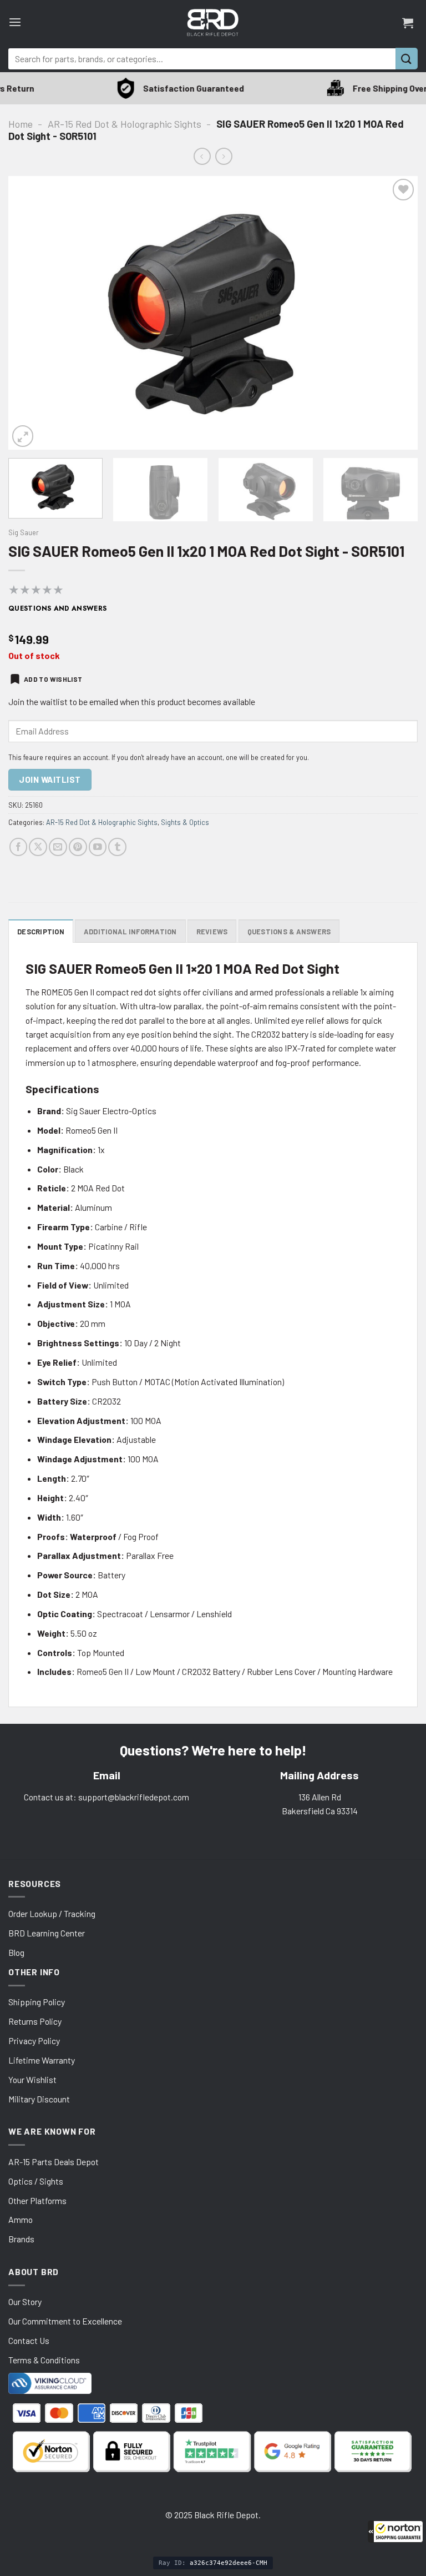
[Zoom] (23, 436)
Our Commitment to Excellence (65, 2321)
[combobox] (202, 59)
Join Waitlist (50, 779)
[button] (395, 2532)
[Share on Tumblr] (117, 847)
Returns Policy (35, 2021)
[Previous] (31, 313)
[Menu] (15, 22)
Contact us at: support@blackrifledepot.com (106, 1797)
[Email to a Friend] (58, 847)
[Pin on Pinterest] (78, 847)
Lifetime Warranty (42, 2060)
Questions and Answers (58, 608)
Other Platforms (37, 2200)
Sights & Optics (185, 822)
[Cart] (408, 23)
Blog (16, 1952)
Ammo (21, 2219)
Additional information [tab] (130, 932)
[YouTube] (98, 847)
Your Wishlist (32, 2079)
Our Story (25, 2301)
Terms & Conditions (44, 2360)
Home (21, 124)
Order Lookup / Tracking (52, 1913)
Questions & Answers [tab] (289, 932)
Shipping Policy (37, 2002)
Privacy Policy (34, 2041)
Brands (21, 2239)
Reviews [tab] (212, 932)
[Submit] (407, 59)
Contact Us (29, 2340)
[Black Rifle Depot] (213, 22)
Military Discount (39, 2099)
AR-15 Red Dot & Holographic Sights (125, 124)
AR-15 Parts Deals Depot (54, 2162)
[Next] (395, 313)
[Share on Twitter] (38, 847)
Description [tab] (41, 932)
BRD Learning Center (47, 1933)
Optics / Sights (36, 2181)
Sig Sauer (24, 532)
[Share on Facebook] (19, 847)
